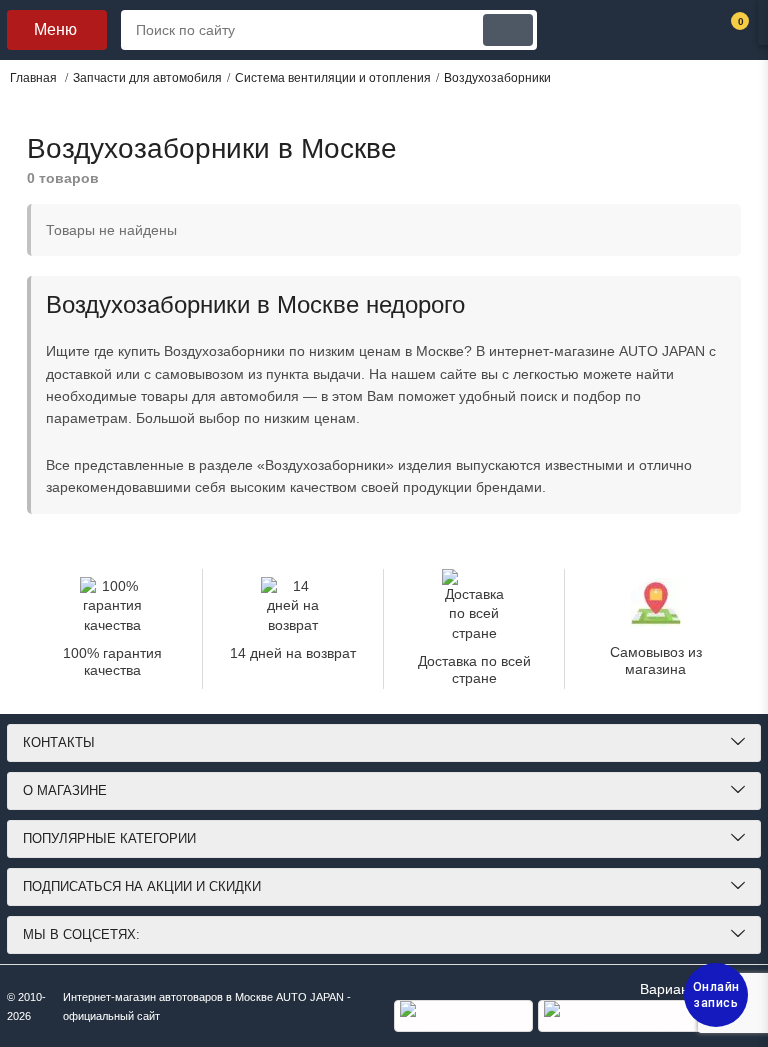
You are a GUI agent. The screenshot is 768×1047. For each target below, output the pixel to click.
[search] (508, 30)
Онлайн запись (716, 995)
